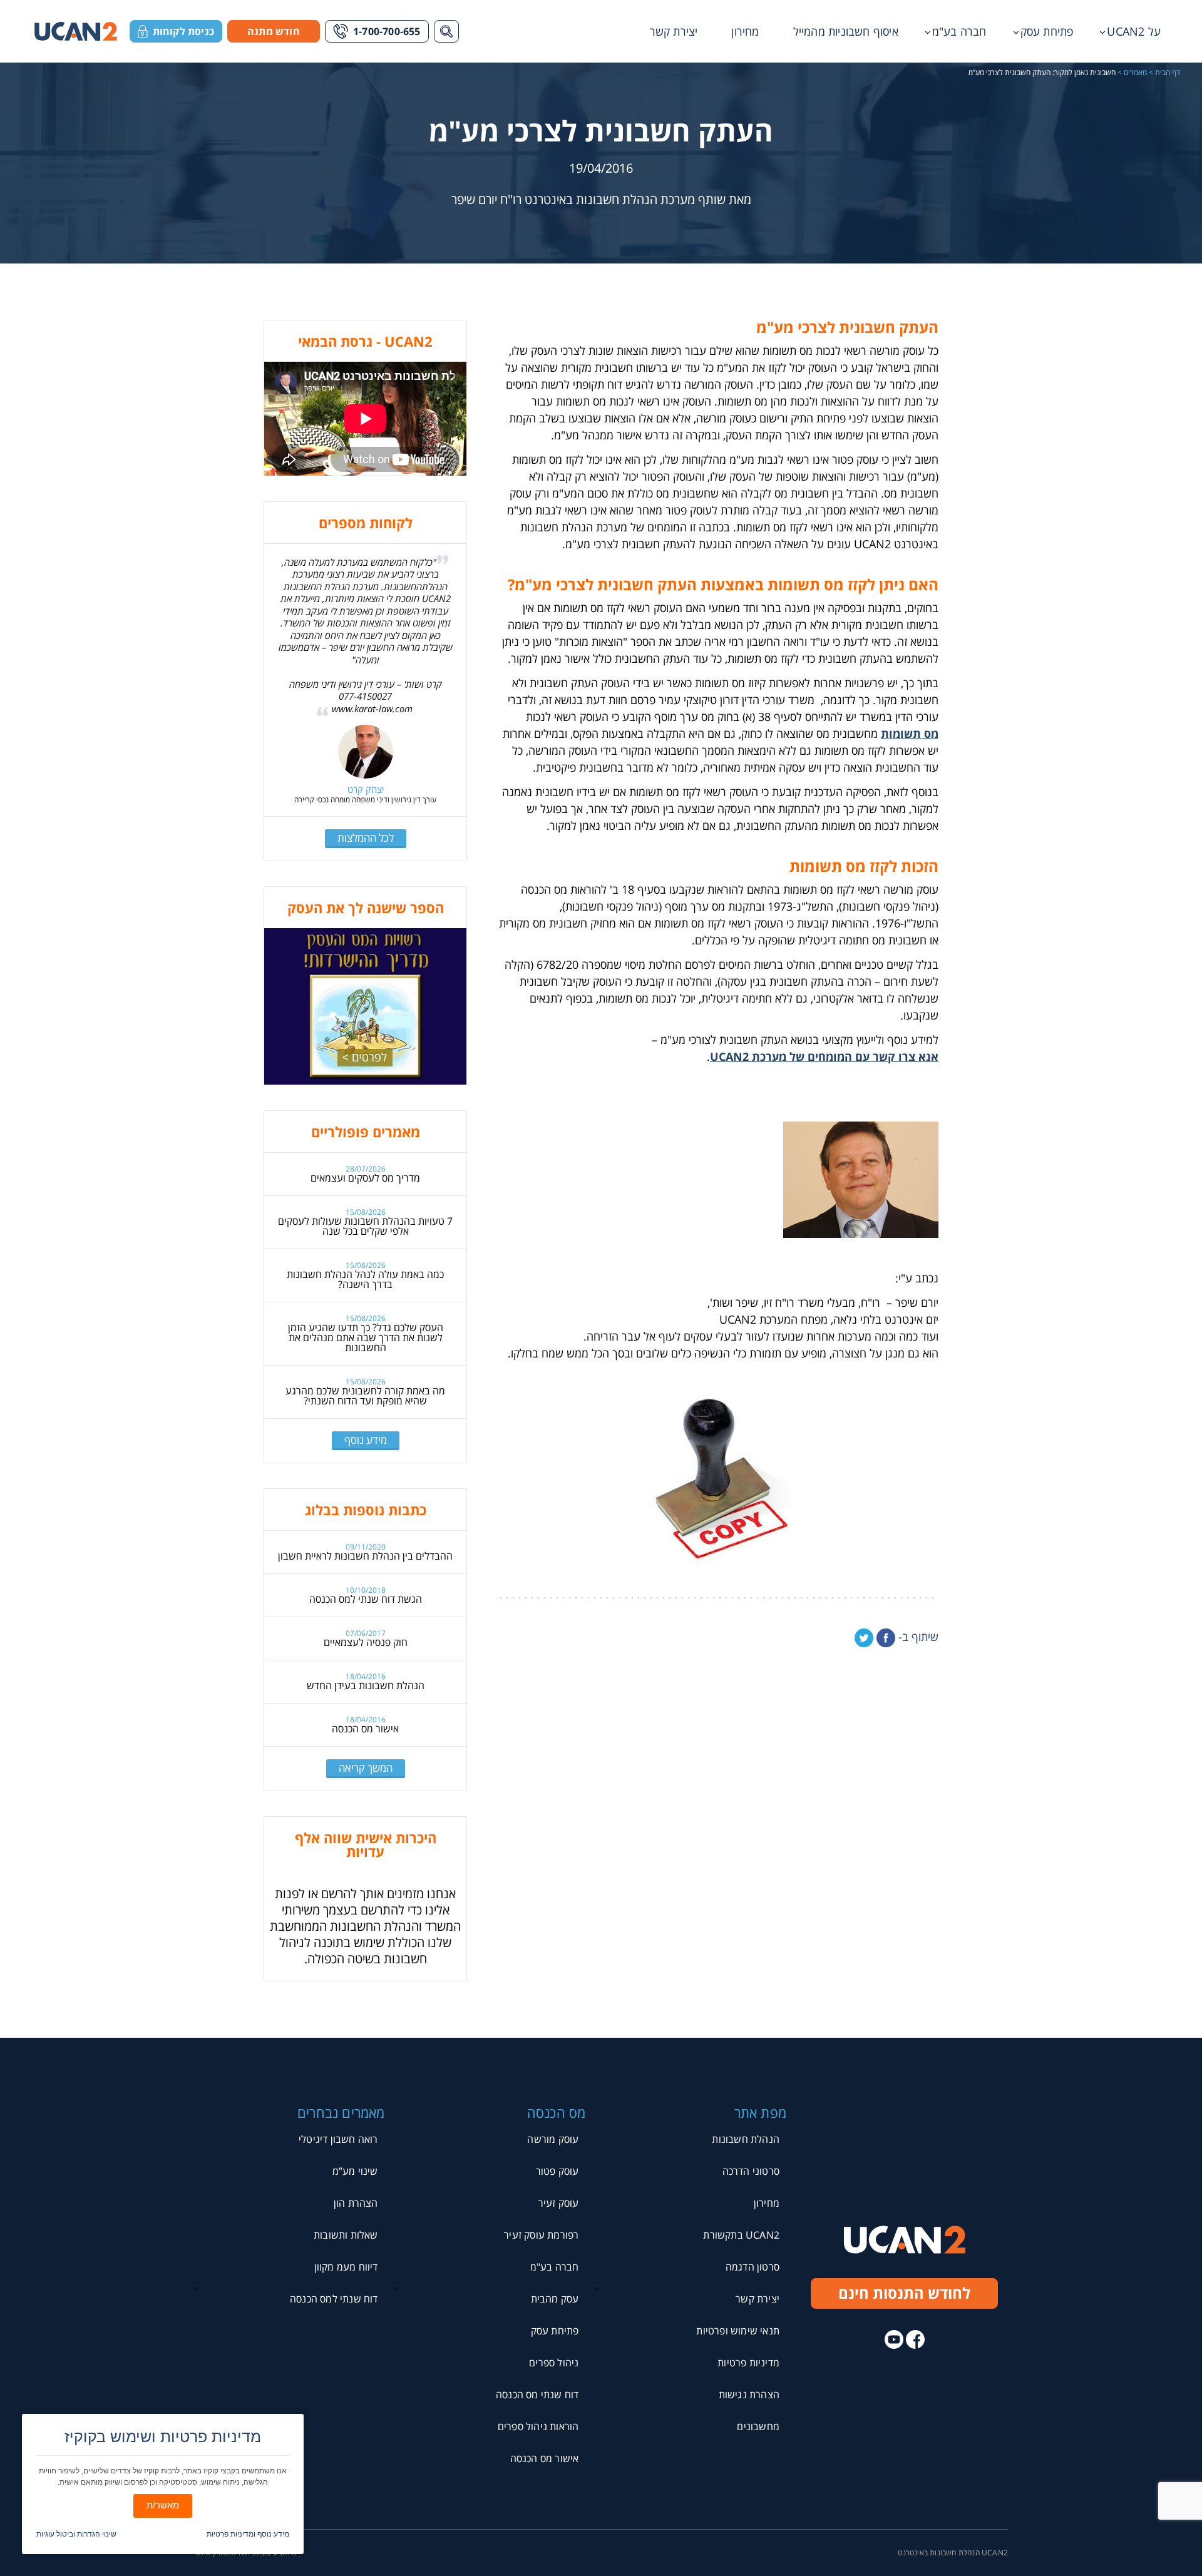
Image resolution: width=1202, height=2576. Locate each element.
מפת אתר (760, 2112)
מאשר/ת (163, 2505)
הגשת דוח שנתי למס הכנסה (366, 1599)
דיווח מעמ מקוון (346, 2267)
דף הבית (1168, 73)
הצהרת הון (356, 2203)
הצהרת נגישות (749, 2395)
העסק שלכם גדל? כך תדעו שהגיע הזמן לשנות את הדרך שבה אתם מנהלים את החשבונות (366, 1337)
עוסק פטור (557, 2171)
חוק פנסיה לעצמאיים (366, 1642)
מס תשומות (910, 733)
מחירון (745, 31)
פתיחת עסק (1047, 31)
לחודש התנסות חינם (904, 2293)
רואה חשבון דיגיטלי (338, 2139)
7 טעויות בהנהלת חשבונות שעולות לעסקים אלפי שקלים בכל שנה (365, 1226)
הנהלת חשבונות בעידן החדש (366, 1685)
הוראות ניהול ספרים (538, 2426)
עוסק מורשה (553, 2139)
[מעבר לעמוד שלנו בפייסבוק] (915, 2339)
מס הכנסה (557, 2112)
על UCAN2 (1134, 31)
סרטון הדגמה (753, 2267)
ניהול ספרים (554, 2363)
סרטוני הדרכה (751, 2171)
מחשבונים (758, 2426)
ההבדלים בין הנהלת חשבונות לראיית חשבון (365, 1556)
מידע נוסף (366, 1440)
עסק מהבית (555, 2299)
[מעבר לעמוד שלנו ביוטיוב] (894, 2339)
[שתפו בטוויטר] (864, 1638)
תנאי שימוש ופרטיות (738, 2331)
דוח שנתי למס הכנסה (334, 2299)
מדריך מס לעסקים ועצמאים (365, 1178)
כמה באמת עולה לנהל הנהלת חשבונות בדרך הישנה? (365, 1279)
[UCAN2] (76, 31)
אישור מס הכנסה (365, 1729)
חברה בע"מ (959, 31)
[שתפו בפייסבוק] (886, 1638)
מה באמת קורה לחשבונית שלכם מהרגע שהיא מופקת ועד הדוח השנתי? (365, 1396)
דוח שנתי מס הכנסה (537, 2395)
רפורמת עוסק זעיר (541, 2235)
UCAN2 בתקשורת (741, 2235)
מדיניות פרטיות (748, 2363)
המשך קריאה (366, 1768)
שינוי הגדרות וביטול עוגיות (76, 2534)
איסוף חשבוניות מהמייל (846, 31)
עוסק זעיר (559, 2203)
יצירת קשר (674, 31)
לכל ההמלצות (366, 838)
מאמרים (1135, 73)
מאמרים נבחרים (341, 2112)
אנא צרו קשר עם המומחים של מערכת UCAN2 (824, 1056)
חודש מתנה (274, 31)
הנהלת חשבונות (746, 2139)
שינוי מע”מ (355, 2171)
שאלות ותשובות (346, 2235)
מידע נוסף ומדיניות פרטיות (248, 2534)
